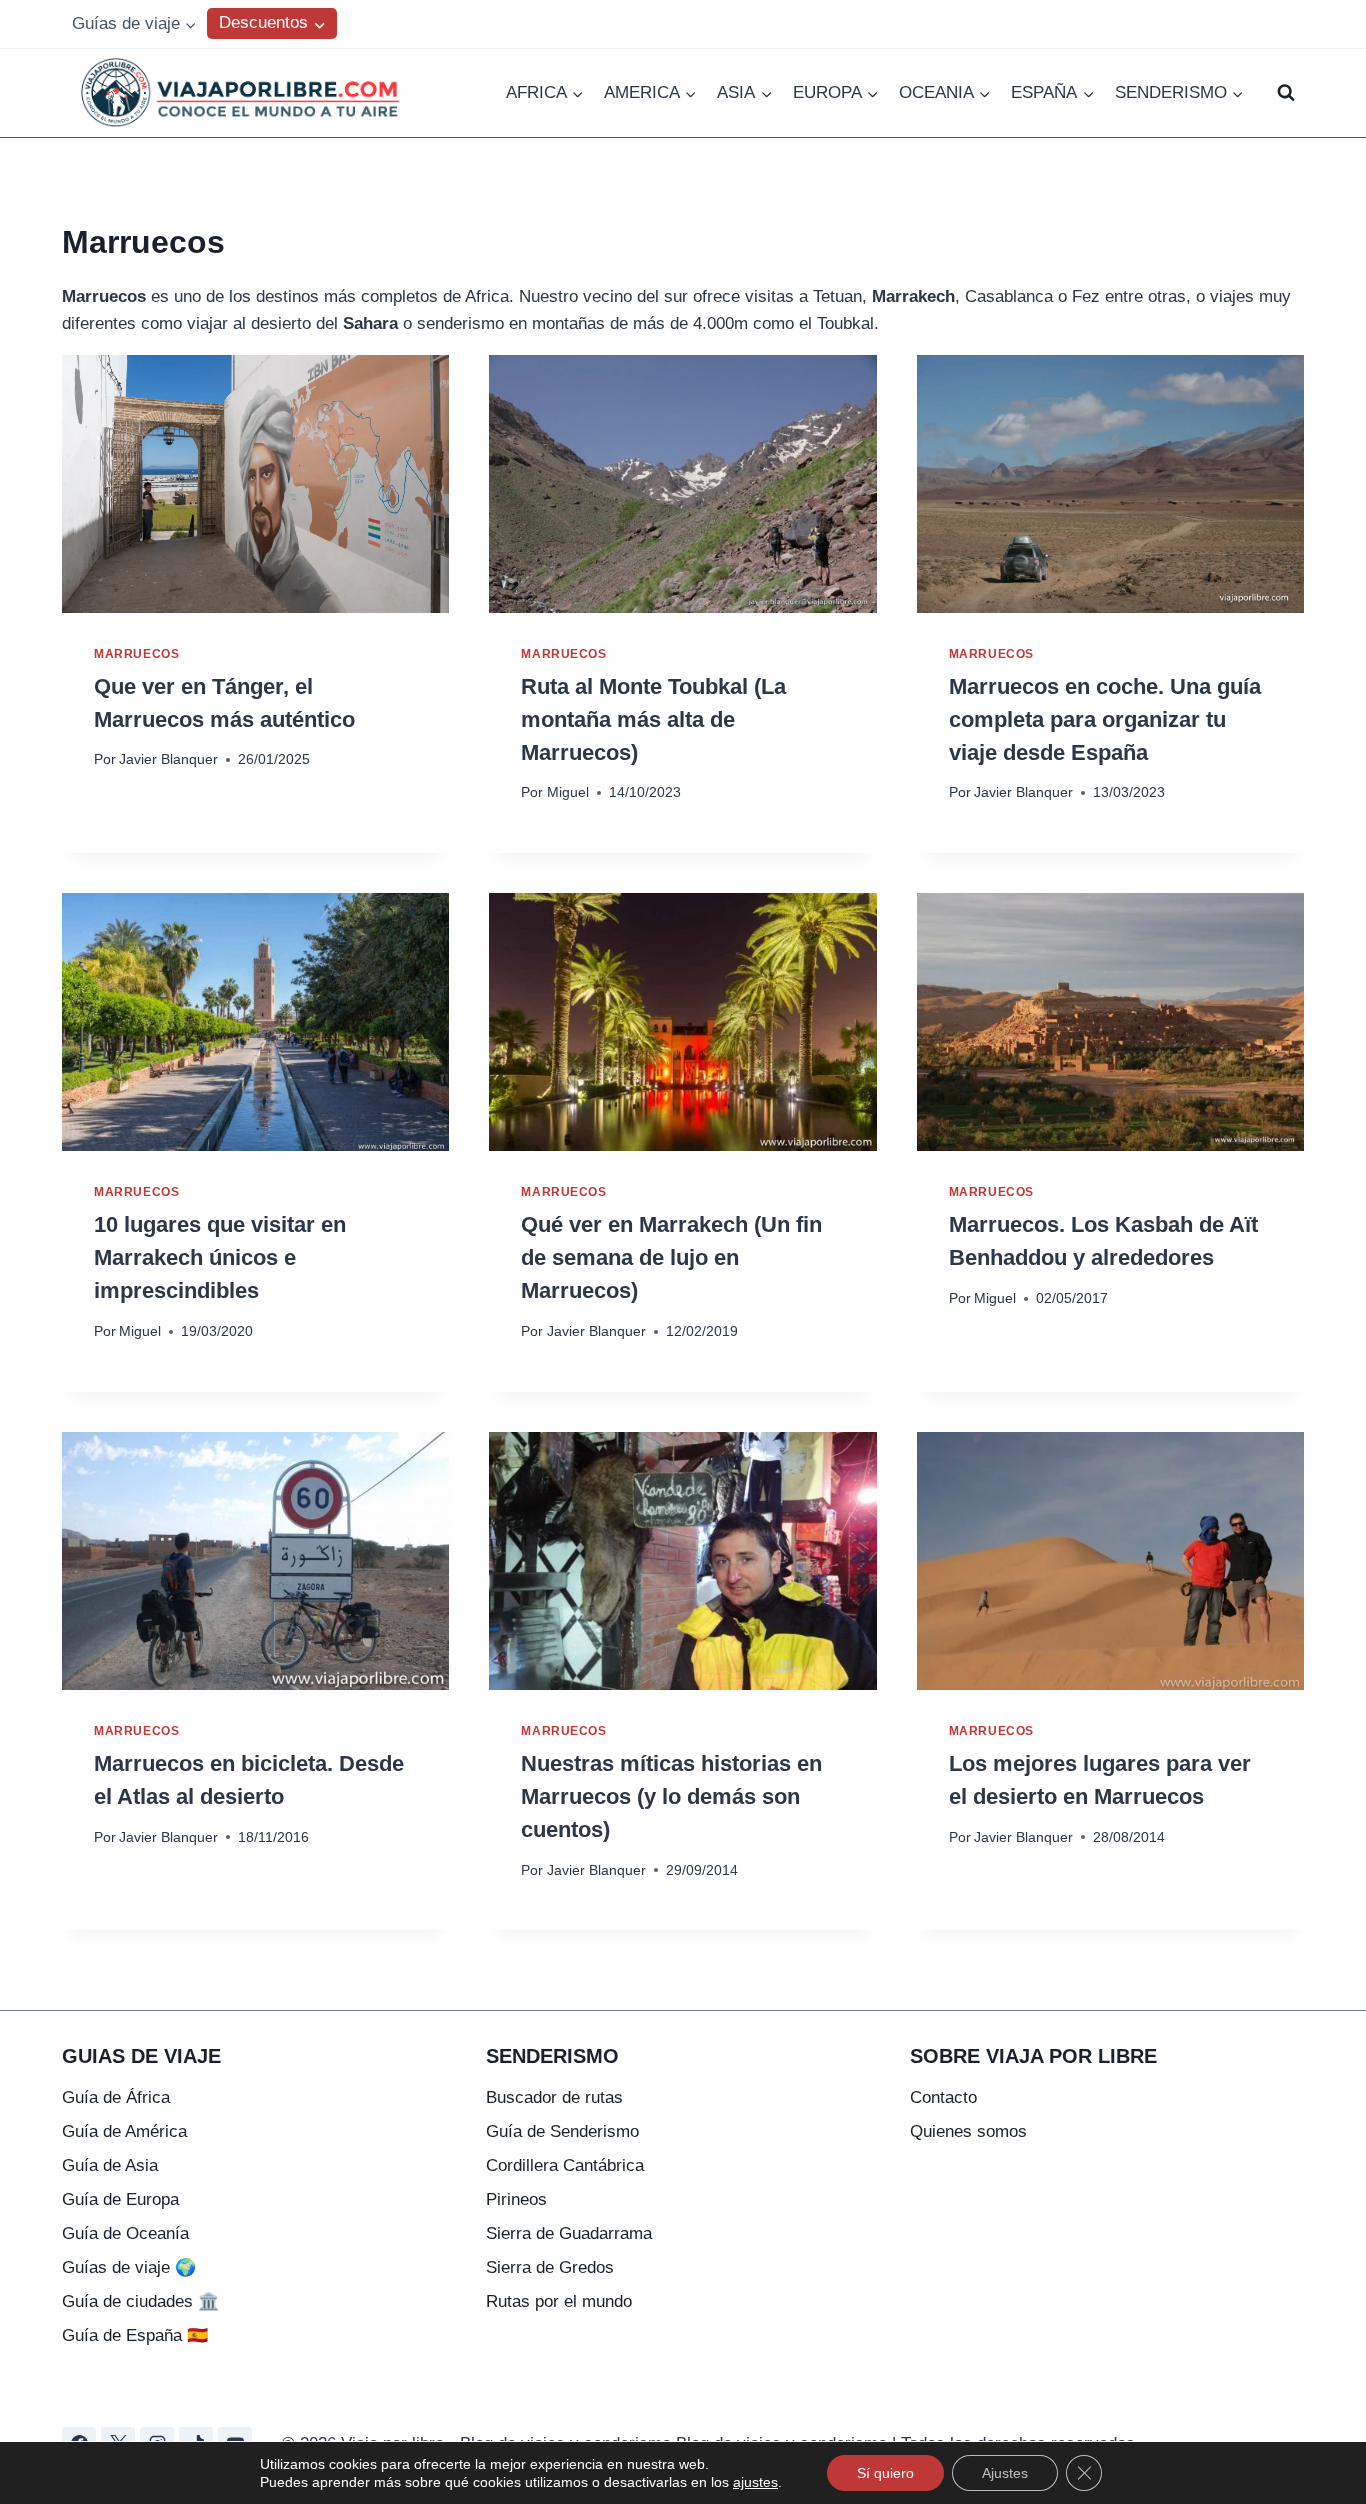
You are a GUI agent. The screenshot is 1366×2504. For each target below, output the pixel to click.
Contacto (943, 2097)
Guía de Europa (120, 2199)
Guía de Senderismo (562, 2131)
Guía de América (124, 2131)
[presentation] (255, 484)
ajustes (755, 2482)
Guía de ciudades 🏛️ (140, 2301)
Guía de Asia (110, 2165)
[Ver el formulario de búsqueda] (1286, 93)
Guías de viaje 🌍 (129, 2267)
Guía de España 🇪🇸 (135, 2335)
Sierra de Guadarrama (569, 2233)
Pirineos (516, 2199)
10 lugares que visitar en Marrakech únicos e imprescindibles (220, 1257)
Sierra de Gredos (550, 2267)
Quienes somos (968, 2131)
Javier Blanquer (168, 759)
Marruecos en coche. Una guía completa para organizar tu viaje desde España (1105, 719)
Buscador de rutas (554, 2097)
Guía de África (116, 2097)
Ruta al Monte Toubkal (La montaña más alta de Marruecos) (653, 719)
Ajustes (1005, 2473)
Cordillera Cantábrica (565, 2165)
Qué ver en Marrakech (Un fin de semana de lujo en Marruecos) (671, 1257)
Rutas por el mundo (559, 2301)
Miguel (568, 792)
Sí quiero (885, 2473)
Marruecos (136, 654)
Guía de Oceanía (125, 2233)
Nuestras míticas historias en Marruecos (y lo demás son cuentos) (671, 1796)
